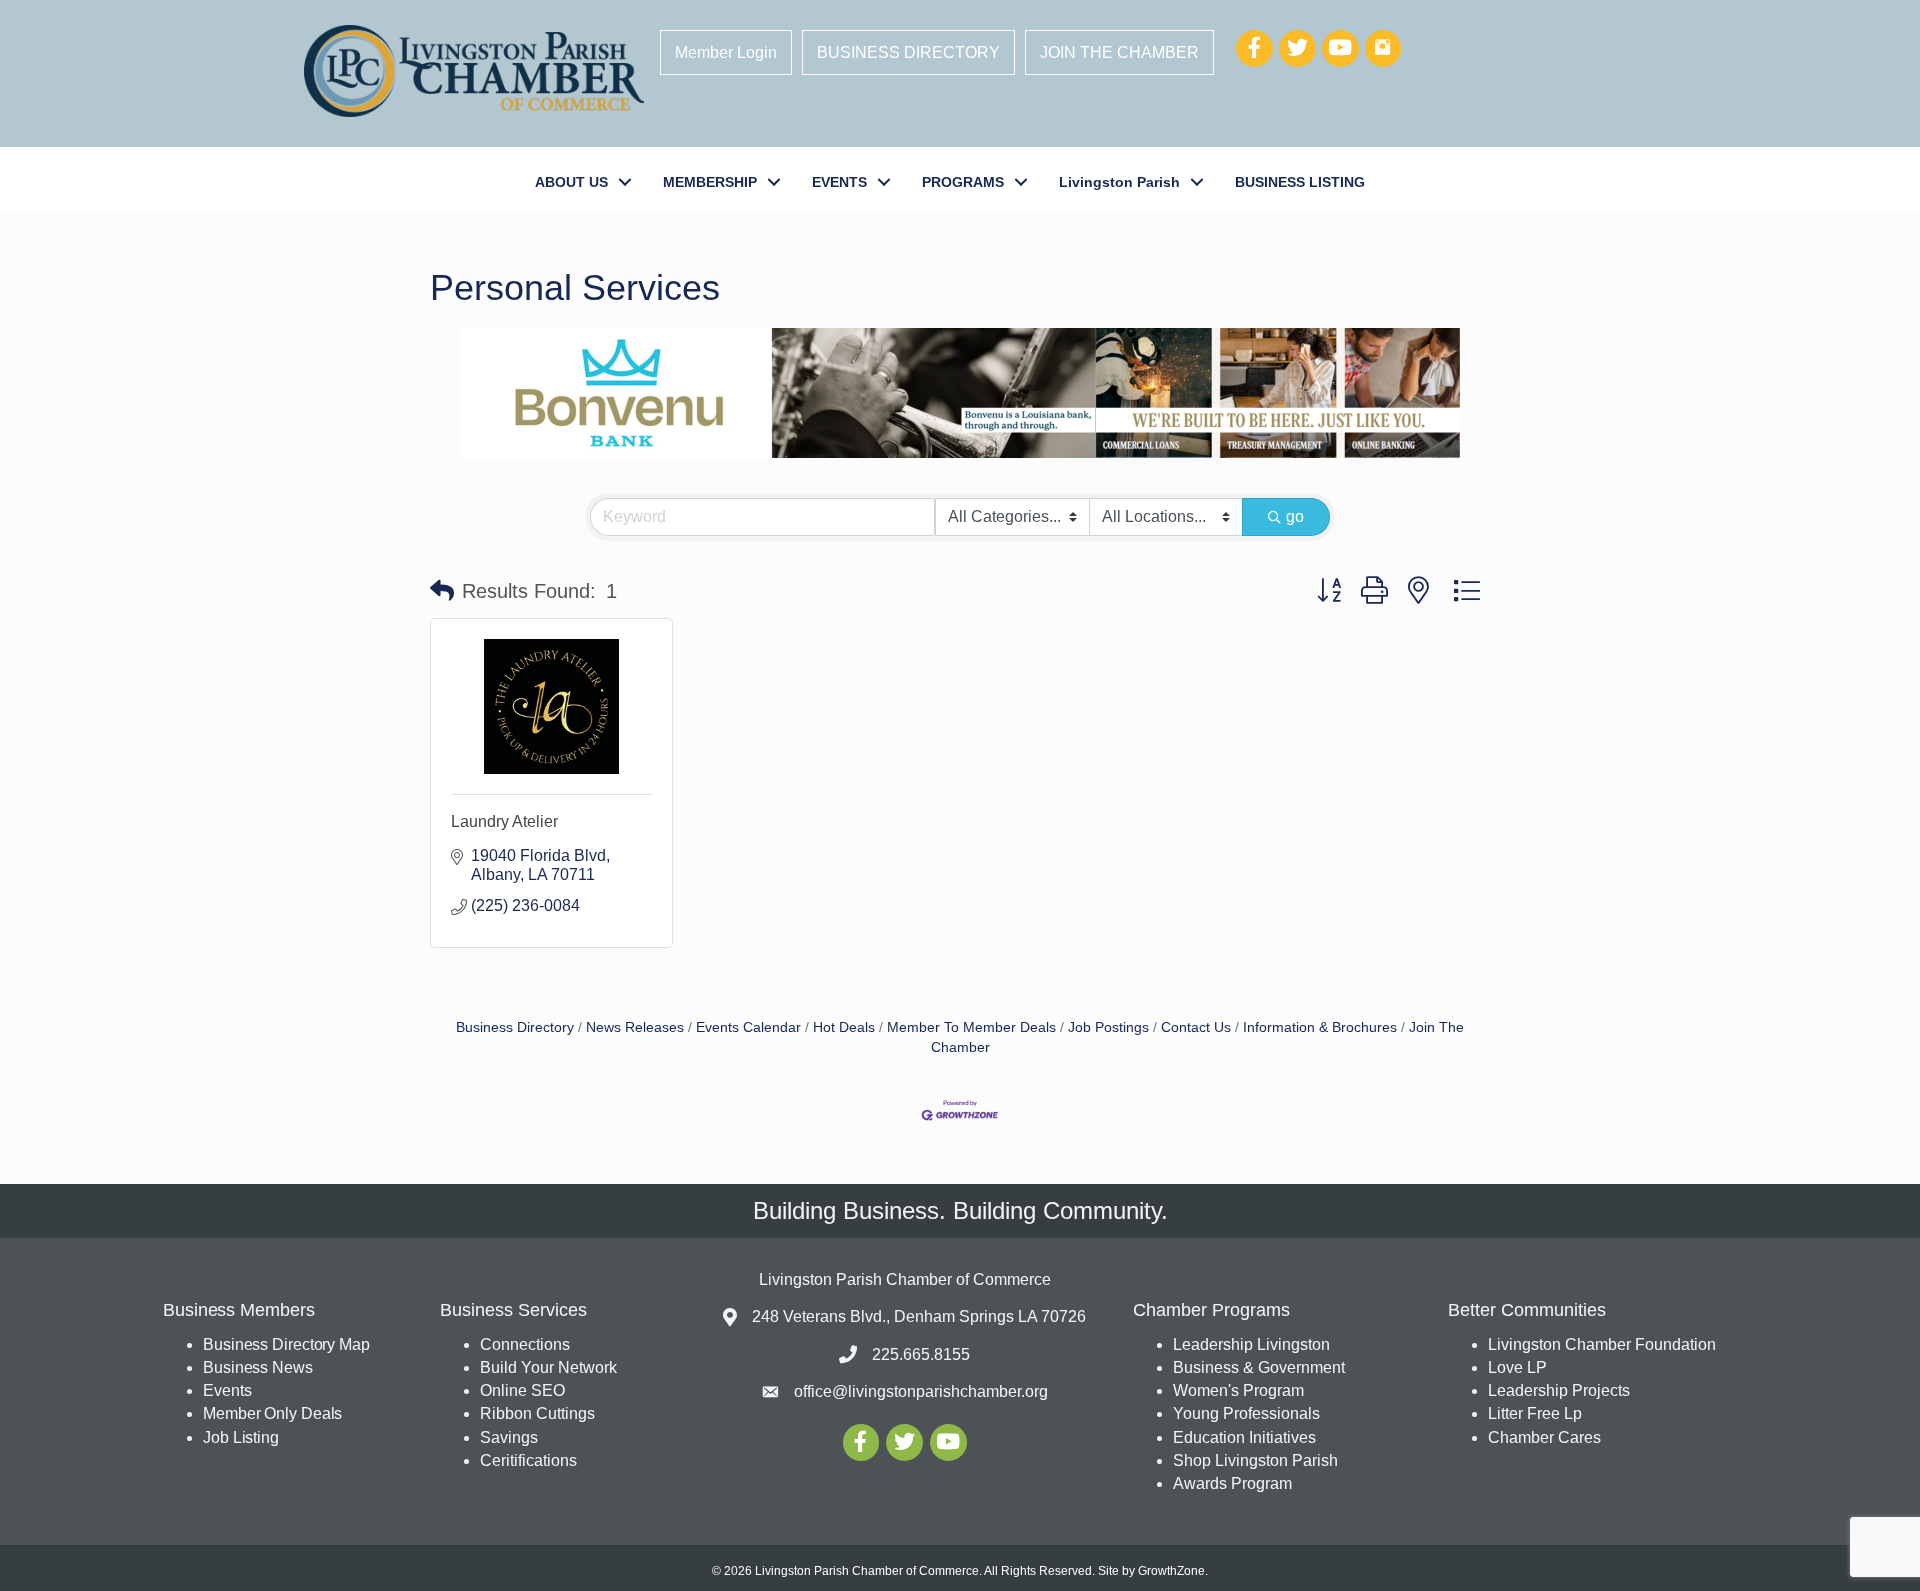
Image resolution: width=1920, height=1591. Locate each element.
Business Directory (515, 1027)
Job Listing (241, 1437)
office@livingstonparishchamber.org (921, 1391)
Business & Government (1259, 1367)
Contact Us (1196, 1027)
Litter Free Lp (1535, 1413)
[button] (442, 591)
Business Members (238, 1310)
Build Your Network (548, 1367)
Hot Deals (844, 1027)
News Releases (635, 1027)
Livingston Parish (1119, 182)
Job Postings (1108, 1027)
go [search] (1295, 516)
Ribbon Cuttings (537, 1413)
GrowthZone (1171, 1571)
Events (227, 1390)
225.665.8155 (921, 1354)
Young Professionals (1246, 1413)
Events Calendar (748, 1027)
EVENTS (839, 182)
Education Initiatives (1244, 1437)
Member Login (726, 52)
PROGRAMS (963, 182)
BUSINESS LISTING (1300, 182)
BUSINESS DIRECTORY (908, 52)
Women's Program (1238, 1390)
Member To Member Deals (971, 1027)
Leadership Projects (1559, 1390)
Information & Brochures (1320, 1027)
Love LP (1517, 1367)
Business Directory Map (286, 1344)
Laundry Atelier (504, 821)
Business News (258, 1367)
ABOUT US (571, 182)
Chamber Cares (1544, 1437)
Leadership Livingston (1251, 1344)
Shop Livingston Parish (1255, 1460)
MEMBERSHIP (710, 182)
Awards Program (1234, 1483)
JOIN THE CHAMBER (1119, 52)
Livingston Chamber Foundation (1602, 1344)
